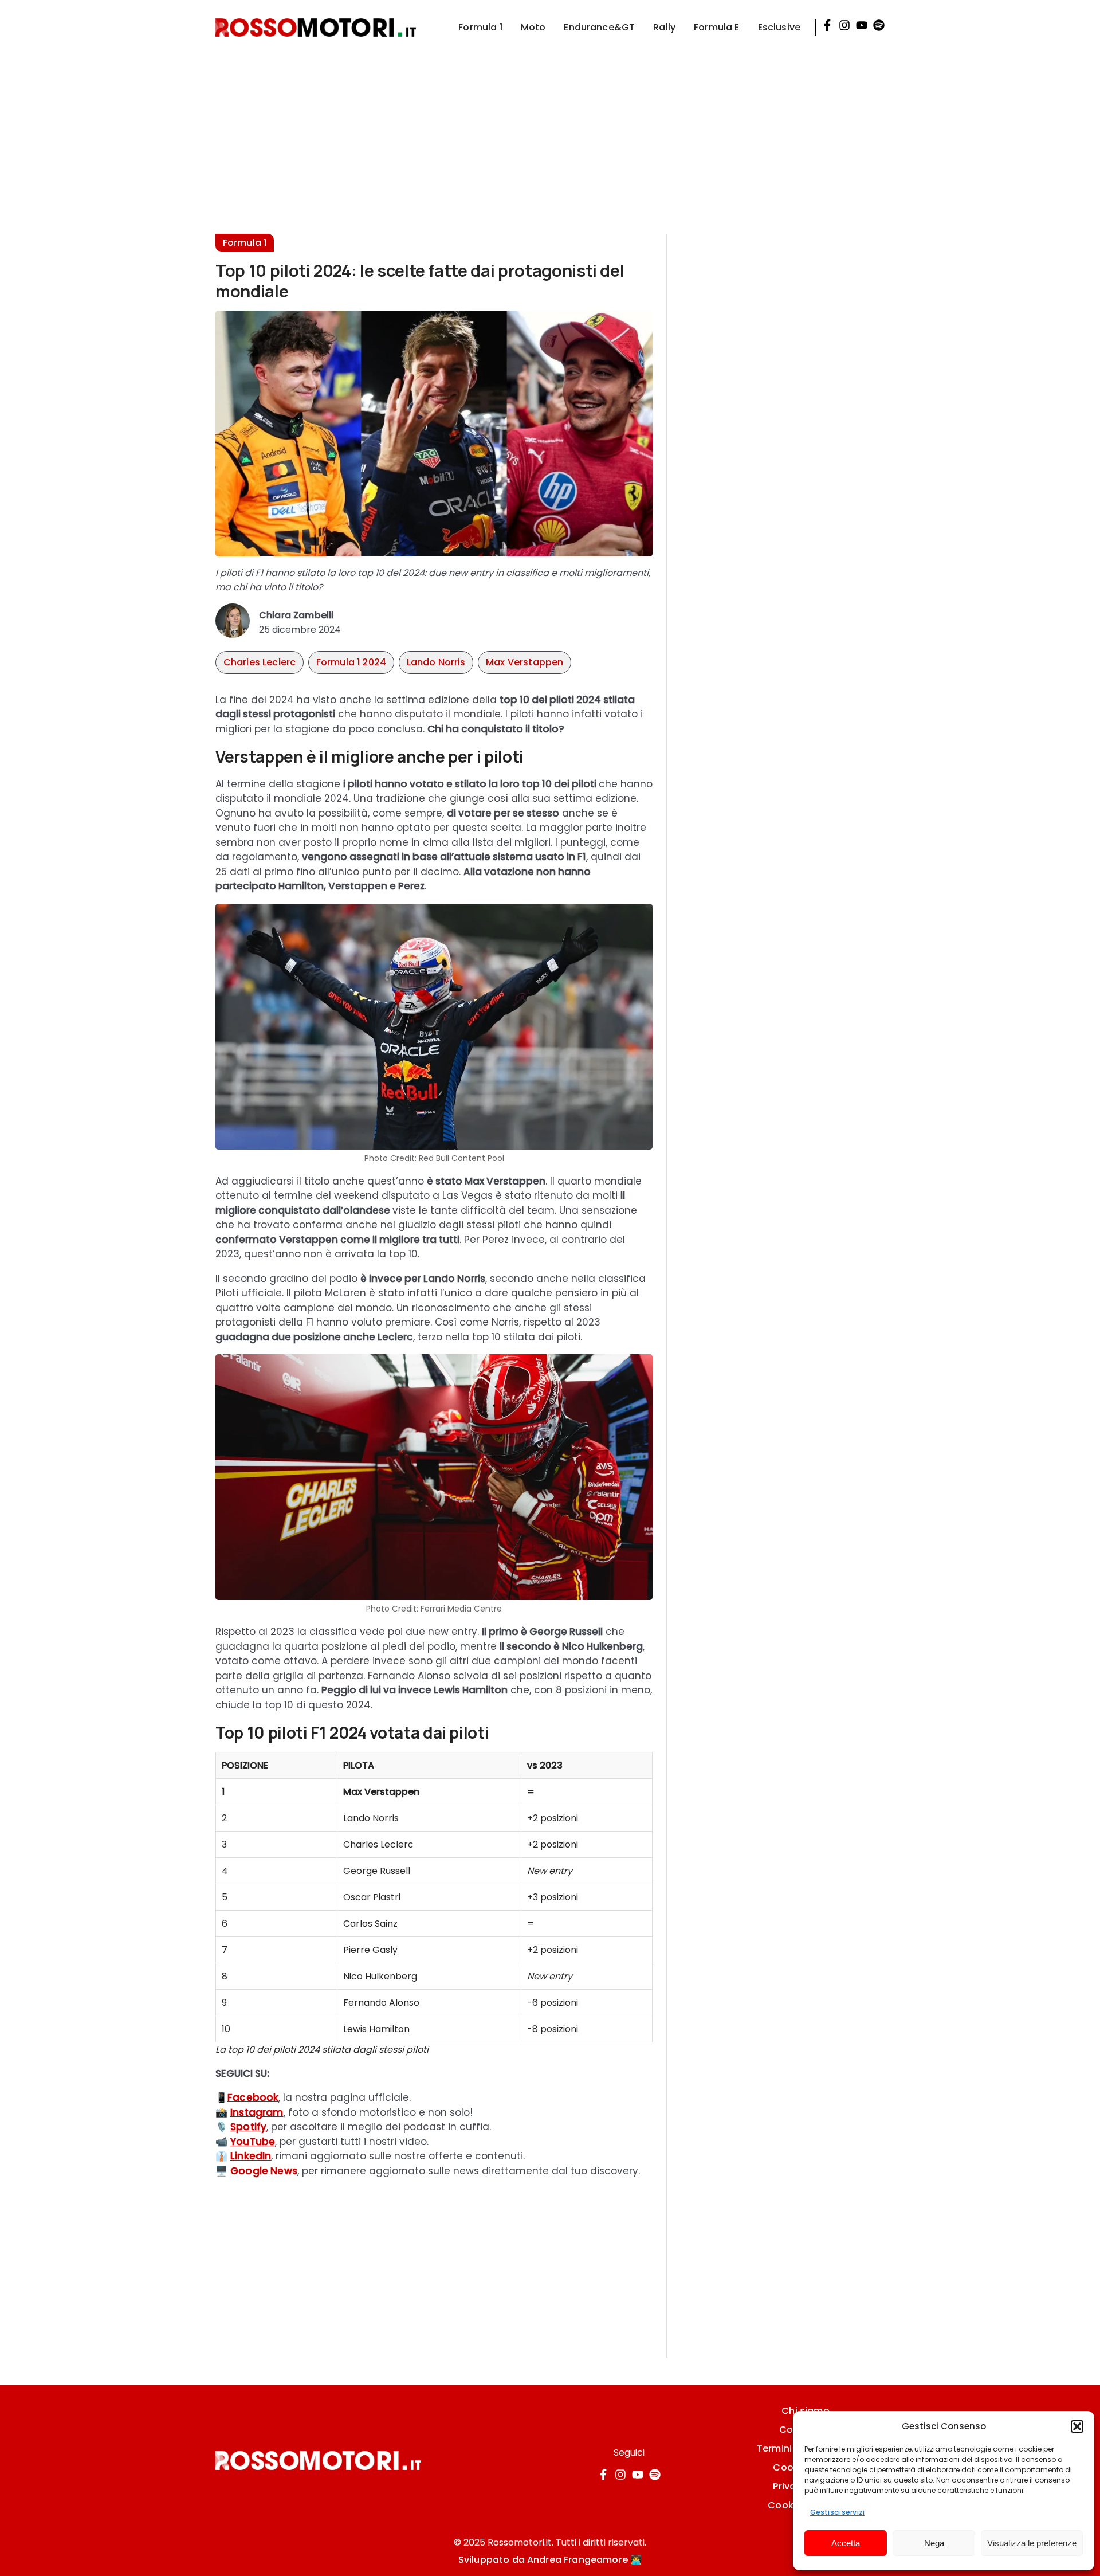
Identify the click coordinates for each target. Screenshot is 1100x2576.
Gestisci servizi (837, 2512)
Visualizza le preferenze (1032, 2543)
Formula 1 (480, 27)
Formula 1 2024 (351, 662)
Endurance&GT (599, 27)
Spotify (248, 2127)
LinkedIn (251, 2156)
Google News (264, 2171)
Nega (934, 2543)
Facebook (253, 2097)
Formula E (716, 27)
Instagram (257, 2112)
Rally (664, 27)
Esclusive (779, 27)
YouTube (253, 2142)
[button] (1077, 2426)
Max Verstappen (525, 662)
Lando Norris (436, 662)
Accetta (846, 2543)
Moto (533, 27)
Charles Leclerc (260, 662)
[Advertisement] (550, 135)
